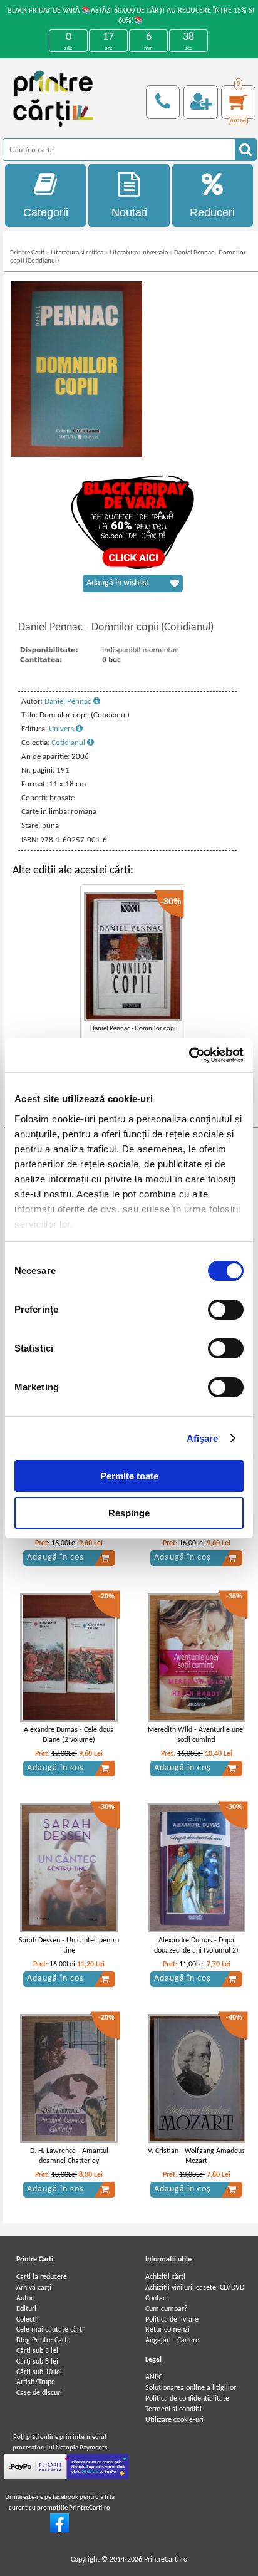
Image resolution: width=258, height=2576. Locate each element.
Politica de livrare (172, 2320)
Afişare (203, 1438)
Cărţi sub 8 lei (37, 2362)
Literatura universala (139, 253)
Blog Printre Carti (43, 2340)
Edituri (26, 2309)
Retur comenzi (168, 2330)
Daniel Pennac (69, 701)
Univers (62, 729)
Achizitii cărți (165, 2277)
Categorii (46, 212)
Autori (26, 2298)
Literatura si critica (77, 253)
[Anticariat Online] (59, 2530)
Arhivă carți (34, 2288)
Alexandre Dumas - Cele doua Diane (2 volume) (69, 1735)
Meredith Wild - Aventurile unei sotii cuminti (196, 1735)
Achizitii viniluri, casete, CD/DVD (195, 2288)
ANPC (154, 2377)
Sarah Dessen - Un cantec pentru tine (69, 1946)
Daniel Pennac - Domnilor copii (134, 1029)
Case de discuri (39, 2393)
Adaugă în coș (55, 1557)
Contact (157, 2298)
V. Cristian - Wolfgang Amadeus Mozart (196, 2156)
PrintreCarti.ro (166, 2560)
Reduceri (212, 212)
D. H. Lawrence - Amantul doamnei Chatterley (69, 2156)
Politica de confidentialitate (187, 2399)
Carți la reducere (42, 2277)
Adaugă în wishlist (118, 583)
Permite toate (129, 1476)
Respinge (129, 1513)
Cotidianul (69, 743)
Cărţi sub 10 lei (39, 2372)
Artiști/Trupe (36, 2382)
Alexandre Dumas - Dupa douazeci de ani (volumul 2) (196, 1946)
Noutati (129, 212)
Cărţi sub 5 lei (37, 2351)
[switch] (226, 1310)
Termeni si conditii (173, 2409)
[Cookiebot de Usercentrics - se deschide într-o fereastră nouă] (189, 1055)
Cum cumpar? (167, 2309)
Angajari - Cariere (172, 2340)
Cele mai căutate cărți (50, 2330)
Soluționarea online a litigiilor (191, 2388)
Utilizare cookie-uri (174, 2420)
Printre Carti (27, 253)
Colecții (28, 2320)
